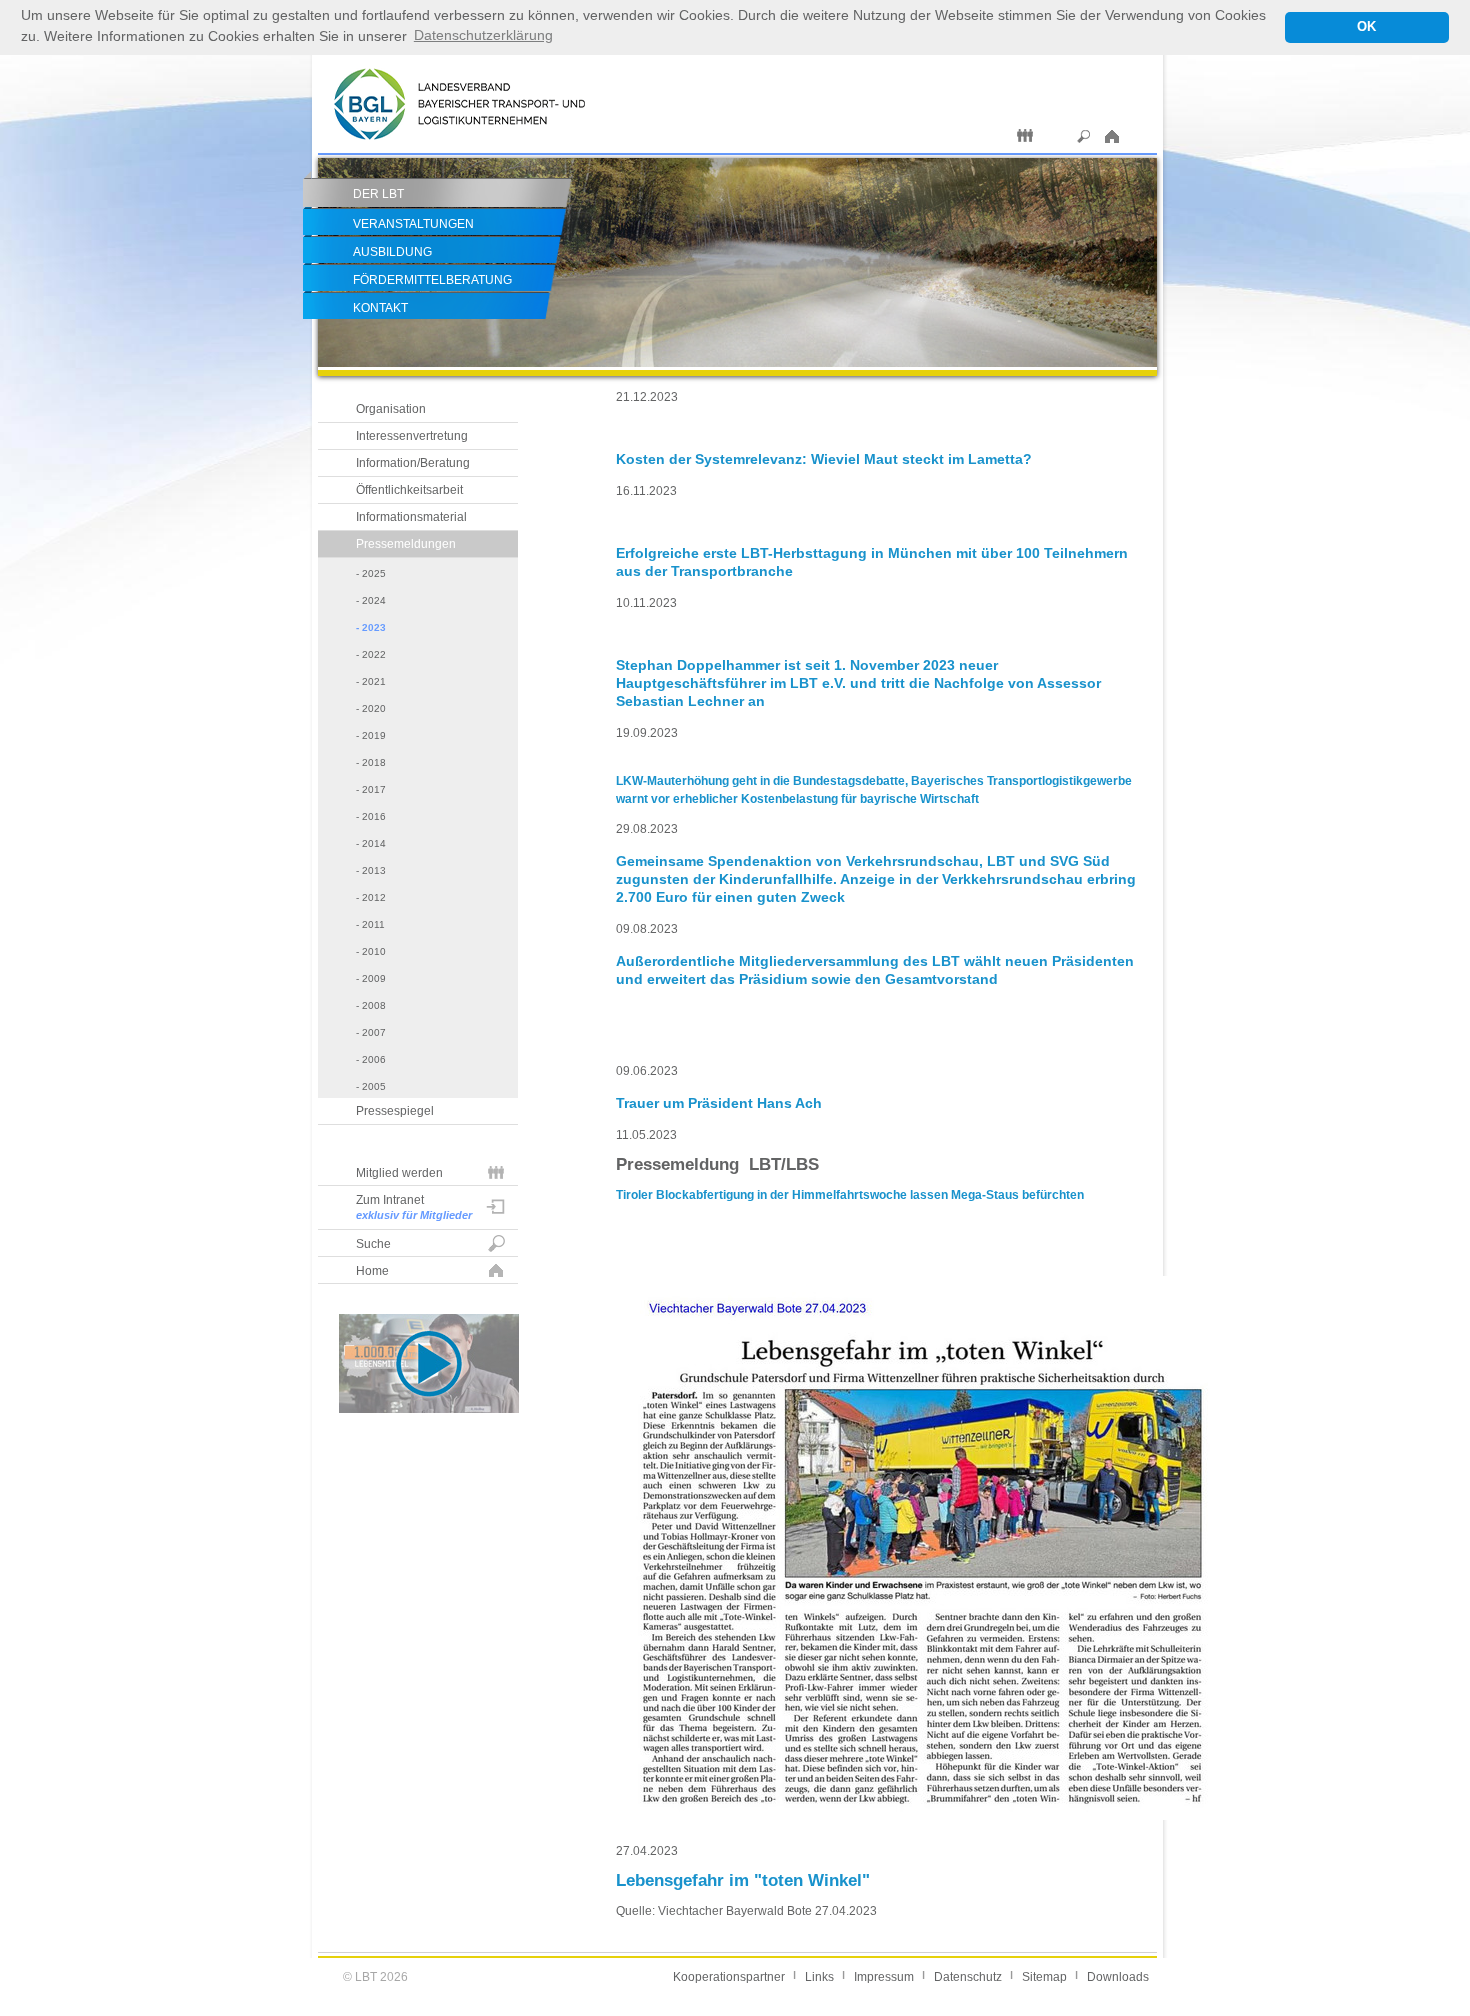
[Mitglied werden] (1024, 136)
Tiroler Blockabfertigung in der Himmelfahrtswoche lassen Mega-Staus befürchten (850, 1195)
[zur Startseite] (459, 149)
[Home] (1114, 136)
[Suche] (1084, 136)
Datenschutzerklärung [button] (483, 35)
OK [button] (1366, 27)
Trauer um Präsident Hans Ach (719, 1103)
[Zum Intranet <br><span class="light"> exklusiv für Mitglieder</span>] (1054, 136)
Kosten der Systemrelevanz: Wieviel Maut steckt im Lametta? (824, 459)
